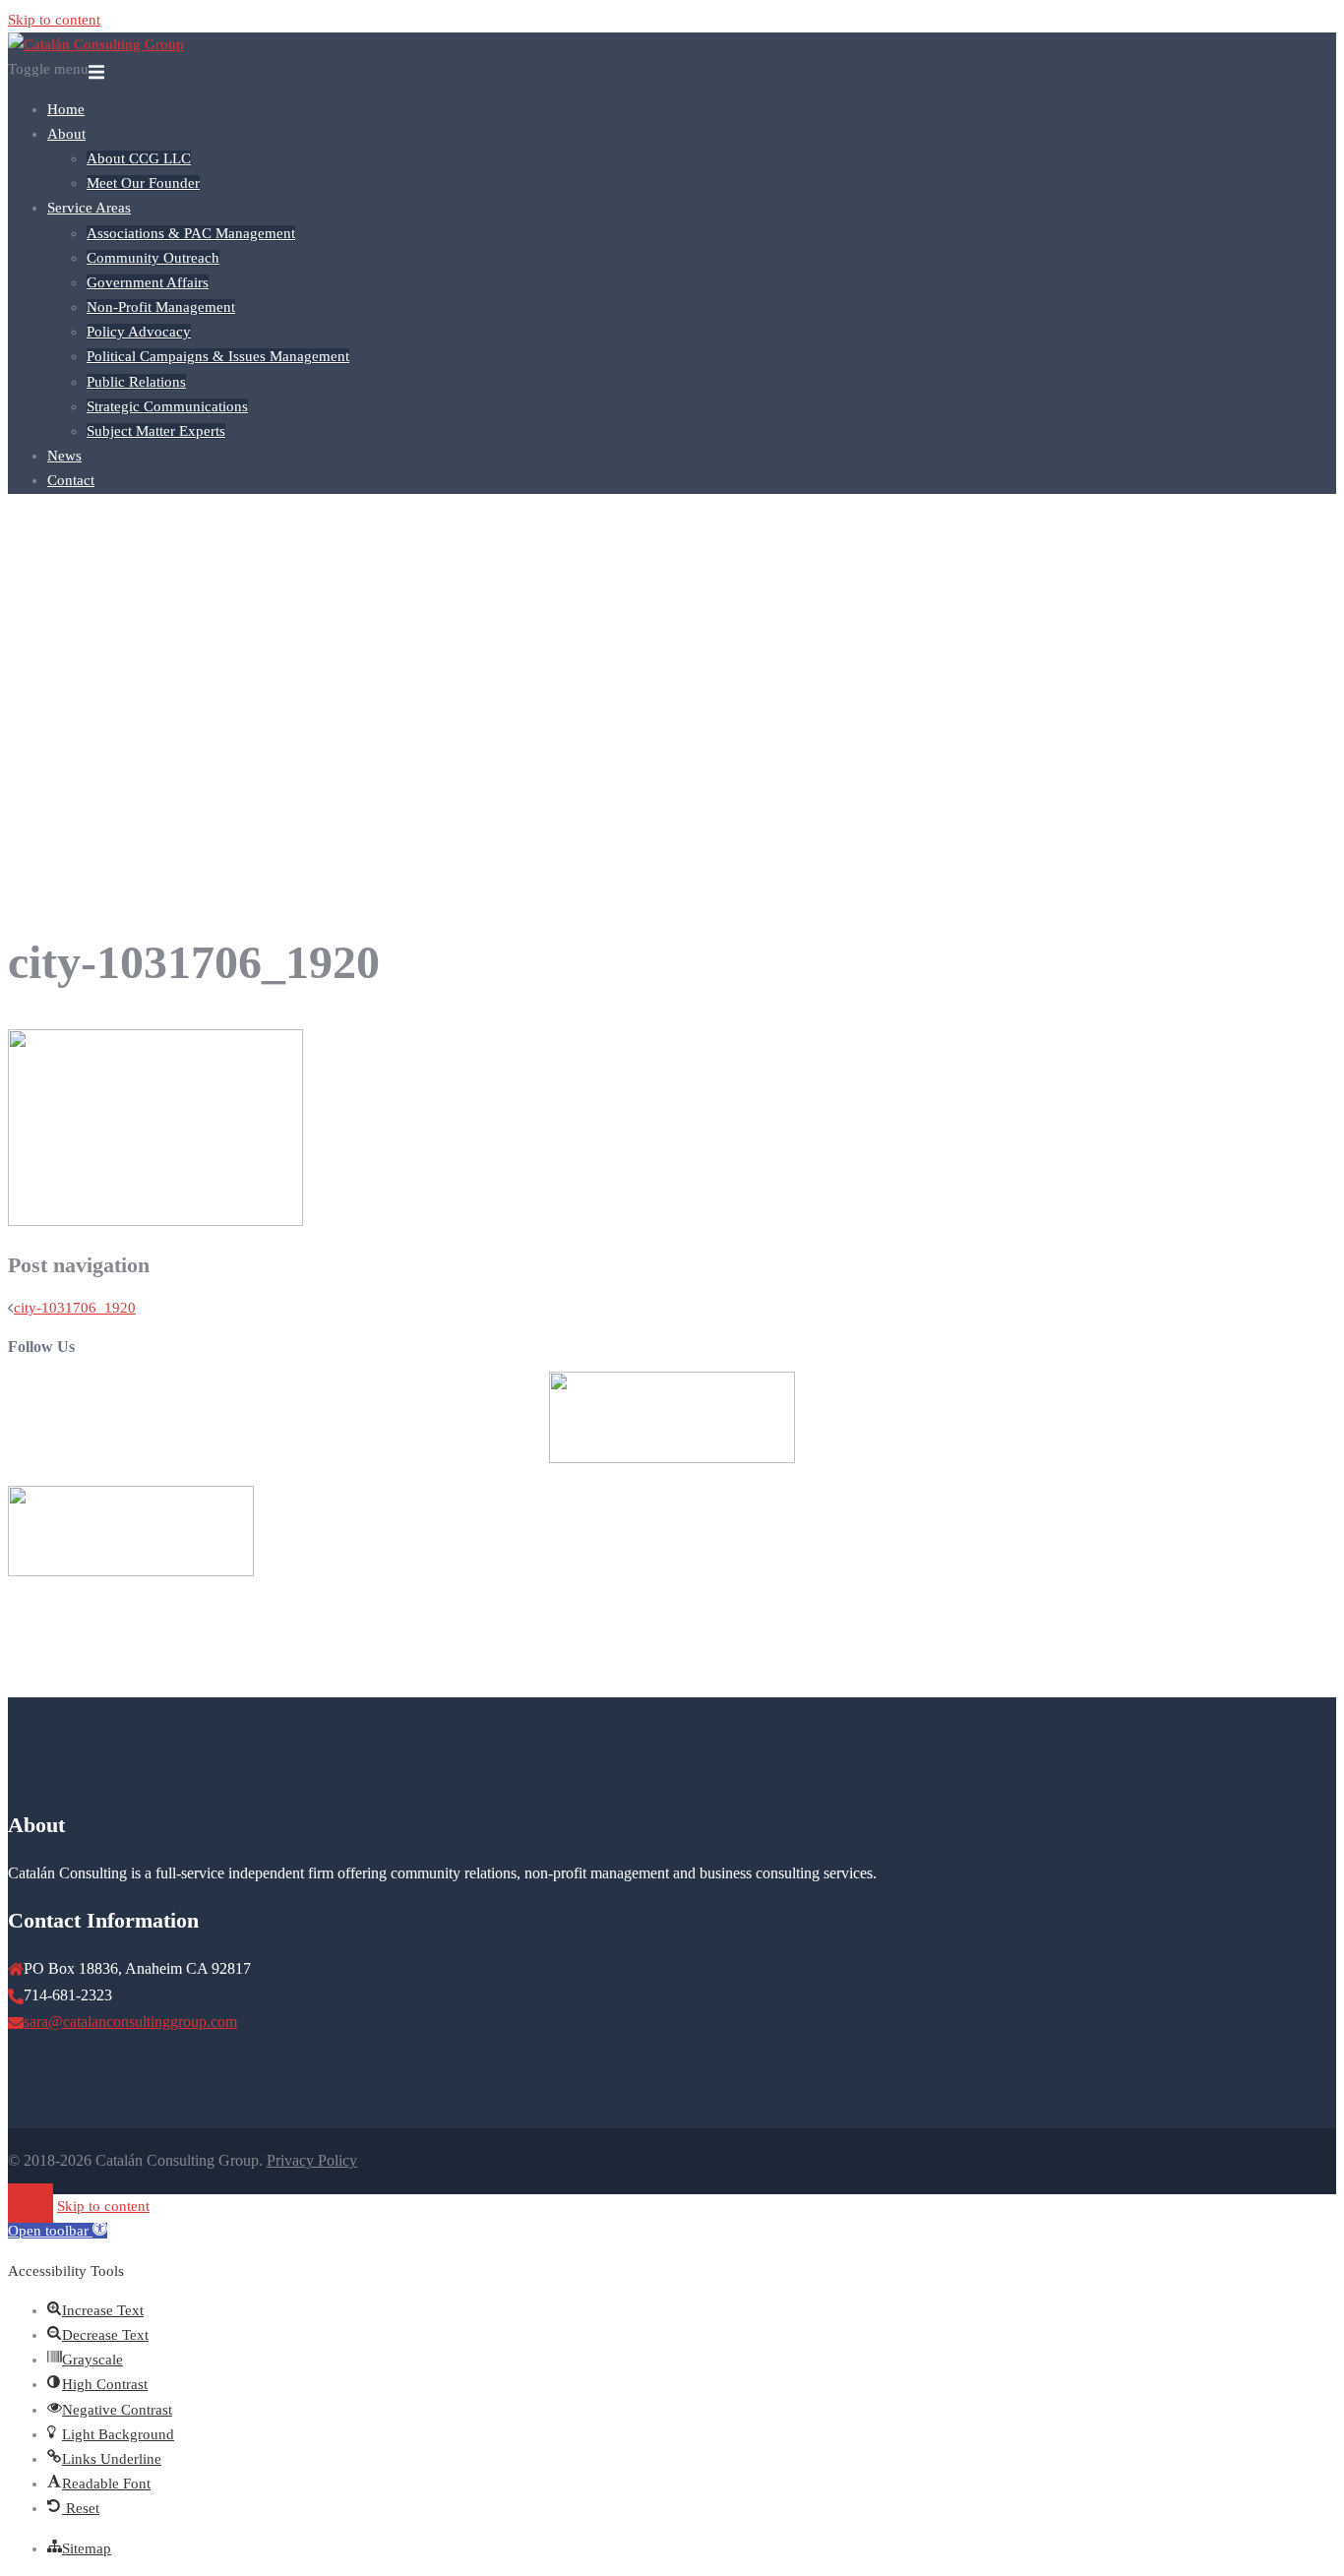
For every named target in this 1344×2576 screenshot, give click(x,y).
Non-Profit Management (161, 307)
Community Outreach (153, 258)
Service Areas (89, 208)
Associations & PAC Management (191, 233)
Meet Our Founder (143, 183)
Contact (71, 480)
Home (66, 109)
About (66, 134)
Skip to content (54, 20)
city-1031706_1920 (75, 1308)
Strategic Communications (167, 406)
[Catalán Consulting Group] (96, 44)
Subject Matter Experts (156, 431)
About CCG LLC (139, 158)
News (64, 456)
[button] (58, 2231)
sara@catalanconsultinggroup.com (130, 2022)
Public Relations (136, 382)
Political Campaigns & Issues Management (218, 356)
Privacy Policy (312, 2160)
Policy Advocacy (139, 332)
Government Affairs (148, 282)
